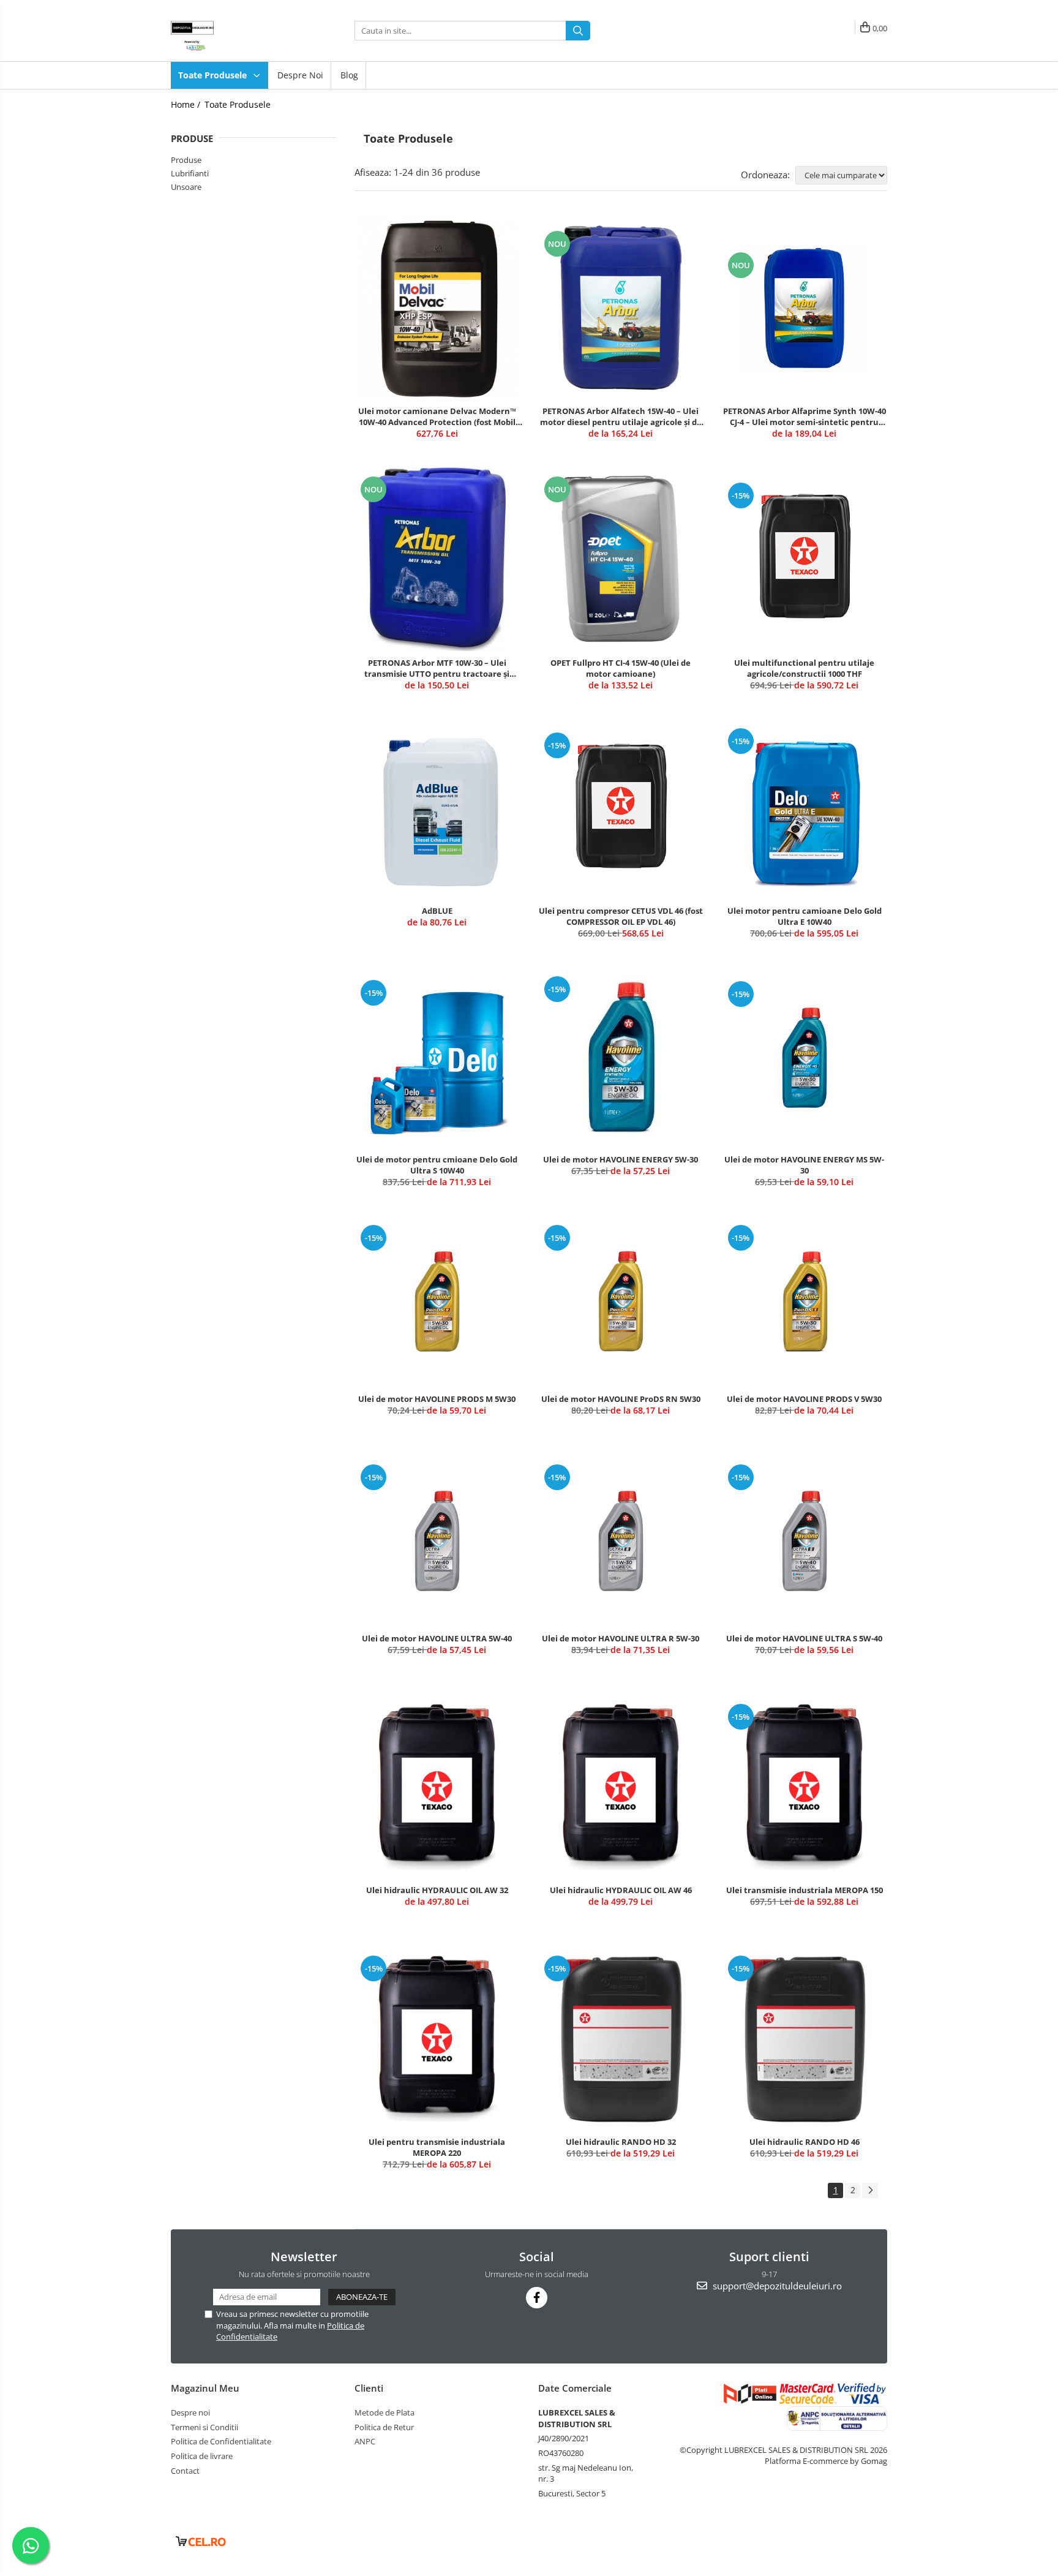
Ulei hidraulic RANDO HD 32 (621, 2142)
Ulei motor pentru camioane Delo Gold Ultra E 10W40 (805, 916)
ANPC (365, 2441)
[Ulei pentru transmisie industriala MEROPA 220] (437, 2038)
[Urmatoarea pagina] (870, 2190)
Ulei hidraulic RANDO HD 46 (805, 2142)
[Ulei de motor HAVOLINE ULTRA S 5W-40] (805, 1541)
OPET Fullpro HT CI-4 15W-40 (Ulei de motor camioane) (621, 668)
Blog (349, 75)
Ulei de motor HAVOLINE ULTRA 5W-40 (437, 1638)
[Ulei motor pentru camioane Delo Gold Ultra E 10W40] (805, 809)
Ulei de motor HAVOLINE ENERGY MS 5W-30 (804, 1165)
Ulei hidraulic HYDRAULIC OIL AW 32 (437, 1890)
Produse (186, 160)
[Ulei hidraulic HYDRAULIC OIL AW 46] (621, 1787)
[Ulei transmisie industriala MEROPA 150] (805, 1787)
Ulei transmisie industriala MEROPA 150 (805, 1890)
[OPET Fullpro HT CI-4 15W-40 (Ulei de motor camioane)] (621, 559)
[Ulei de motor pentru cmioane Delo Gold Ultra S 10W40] (437, 1057)
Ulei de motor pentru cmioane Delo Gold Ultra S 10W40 (437, 1165)
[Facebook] (537, 2298)
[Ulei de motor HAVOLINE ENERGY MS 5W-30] (805, 1058)
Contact (185, 2471)
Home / (187, 104)
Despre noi (300, 75)
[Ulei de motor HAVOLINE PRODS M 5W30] (437, 1301)
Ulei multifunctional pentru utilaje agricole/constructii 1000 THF (804, 668)
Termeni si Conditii (204, 2427)
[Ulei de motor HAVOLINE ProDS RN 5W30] (621, 1301)
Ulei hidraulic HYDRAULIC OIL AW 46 (621, 1890)
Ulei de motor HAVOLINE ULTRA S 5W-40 (804, 1638)
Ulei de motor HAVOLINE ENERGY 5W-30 (621, 1159)
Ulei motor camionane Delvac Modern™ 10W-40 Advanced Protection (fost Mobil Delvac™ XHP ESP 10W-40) (437, 416)
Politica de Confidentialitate (221, 2441)
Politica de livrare (202, 2456)
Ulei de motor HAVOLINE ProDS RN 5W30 (621, 1399)
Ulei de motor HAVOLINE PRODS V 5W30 (804, 1399)
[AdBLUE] (437, 809)
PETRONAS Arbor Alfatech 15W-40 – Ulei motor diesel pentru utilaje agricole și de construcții (621, 416)
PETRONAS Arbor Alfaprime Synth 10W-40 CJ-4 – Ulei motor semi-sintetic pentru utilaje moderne (805, 416)
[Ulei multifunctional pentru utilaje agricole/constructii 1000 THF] (805, 559)
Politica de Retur (384, 2427)
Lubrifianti (190, 173)
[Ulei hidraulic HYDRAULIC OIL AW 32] (437, 1787)
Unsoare (186, 187)
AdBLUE (437, 911)
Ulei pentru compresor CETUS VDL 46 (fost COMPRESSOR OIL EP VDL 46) (621, 916)
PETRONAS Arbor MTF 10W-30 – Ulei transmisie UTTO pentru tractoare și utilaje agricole (437, 668)
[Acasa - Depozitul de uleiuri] (232, 31)
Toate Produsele (214, 75)
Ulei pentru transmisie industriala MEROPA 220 (437, 2147)
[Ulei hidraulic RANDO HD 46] (805, 2038)
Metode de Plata (385, 2412)
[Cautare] (578, 31)
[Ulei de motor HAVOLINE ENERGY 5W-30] (621, 1057)
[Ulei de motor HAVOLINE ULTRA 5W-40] (437, 1541)
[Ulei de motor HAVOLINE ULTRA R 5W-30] (621, 1541)
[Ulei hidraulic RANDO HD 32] (621, 2038)
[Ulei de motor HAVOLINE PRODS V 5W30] (805, 1301)
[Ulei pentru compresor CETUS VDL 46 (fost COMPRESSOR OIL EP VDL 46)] (621, 809)
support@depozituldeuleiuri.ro (776, 2286)
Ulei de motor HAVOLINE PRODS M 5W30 (437, 1399)
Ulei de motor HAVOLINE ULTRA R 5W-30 (621, 1638)
